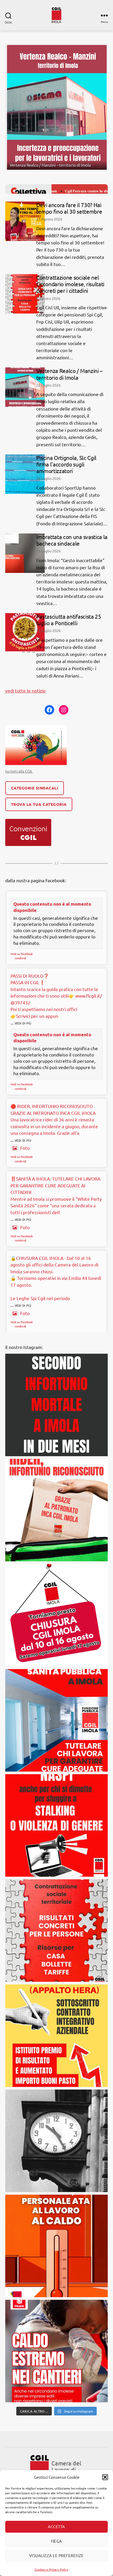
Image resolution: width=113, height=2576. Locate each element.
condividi (20, 887)
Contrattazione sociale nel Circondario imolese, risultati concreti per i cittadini (70, 213)
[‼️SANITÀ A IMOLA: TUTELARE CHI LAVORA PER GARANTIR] (56, 1650)
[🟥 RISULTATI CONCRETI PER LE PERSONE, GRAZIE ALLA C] (56, 1860)
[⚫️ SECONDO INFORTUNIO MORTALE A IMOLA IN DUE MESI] (56, 1334)
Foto (25, 1077)
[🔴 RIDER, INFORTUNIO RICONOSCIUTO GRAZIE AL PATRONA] (56, 1439)
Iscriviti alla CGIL (19, 700)
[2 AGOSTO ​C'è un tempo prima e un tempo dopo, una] (56, 2070)
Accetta (56, 2526)
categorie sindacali (35, 717)
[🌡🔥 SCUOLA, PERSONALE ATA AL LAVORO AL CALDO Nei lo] (56, 2175)
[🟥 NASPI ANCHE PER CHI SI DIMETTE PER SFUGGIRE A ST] (56, 1755)
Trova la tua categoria (39, 733)
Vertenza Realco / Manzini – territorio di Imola (70, 304)
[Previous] (16, 72)
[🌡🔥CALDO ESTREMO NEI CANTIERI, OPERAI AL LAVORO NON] (56, 2280)
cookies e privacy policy (29, 2464)
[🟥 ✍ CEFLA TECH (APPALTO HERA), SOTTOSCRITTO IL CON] (56, 1965)
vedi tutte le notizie (25, 620)
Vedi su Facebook (22, 883)
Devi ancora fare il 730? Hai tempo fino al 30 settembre (69, 137)
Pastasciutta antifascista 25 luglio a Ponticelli (69, 549)
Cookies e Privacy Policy (51, 2569)
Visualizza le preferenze (56, 2555)
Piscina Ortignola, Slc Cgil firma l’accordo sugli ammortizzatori (66, 394)
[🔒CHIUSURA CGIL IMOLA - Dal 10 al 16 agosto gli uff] (56, 1544)
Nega (56, 2541)
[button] (105, 2477)
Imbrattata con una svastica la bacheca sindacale (72, 469)
